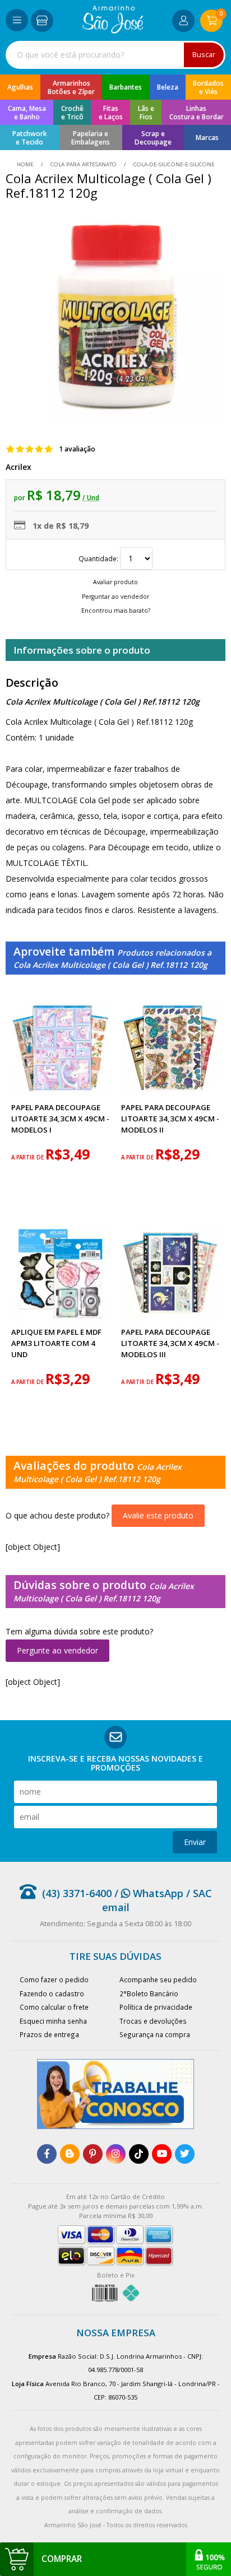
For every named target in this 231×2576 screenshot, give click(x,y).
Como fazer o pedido (54, 1979)
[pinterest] (93, 2154)
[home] (113, 31)
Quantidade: (99, 558)
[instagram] (116, 2154)
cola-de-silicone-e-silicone (173, 164)
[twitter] (185, 2154)
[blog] (70, 2154)
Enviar (195, 1842)
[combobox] (115, 55)
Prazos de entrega (49, 2034)
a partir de (28, 1157)
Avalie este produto (158, 1515)
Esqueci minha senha (53, 2021)
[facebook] (47, 2154)
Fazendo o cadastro (52, 1993)
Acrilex (19, 467)
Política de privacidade (156, 2007)
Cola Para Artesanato (84, 164)
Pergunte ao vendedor (57, 1650)
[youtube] (162, 2154)
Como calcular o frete (54, 2007)
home (26, 164)
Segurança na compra (155, 2034)
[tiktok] (139, 2154)
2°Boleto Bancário (149, 1993)
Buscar (204, 55)
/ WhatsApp (147, 1893)
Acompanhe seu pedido (158, 1979)
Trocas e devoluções (153, 2021)
